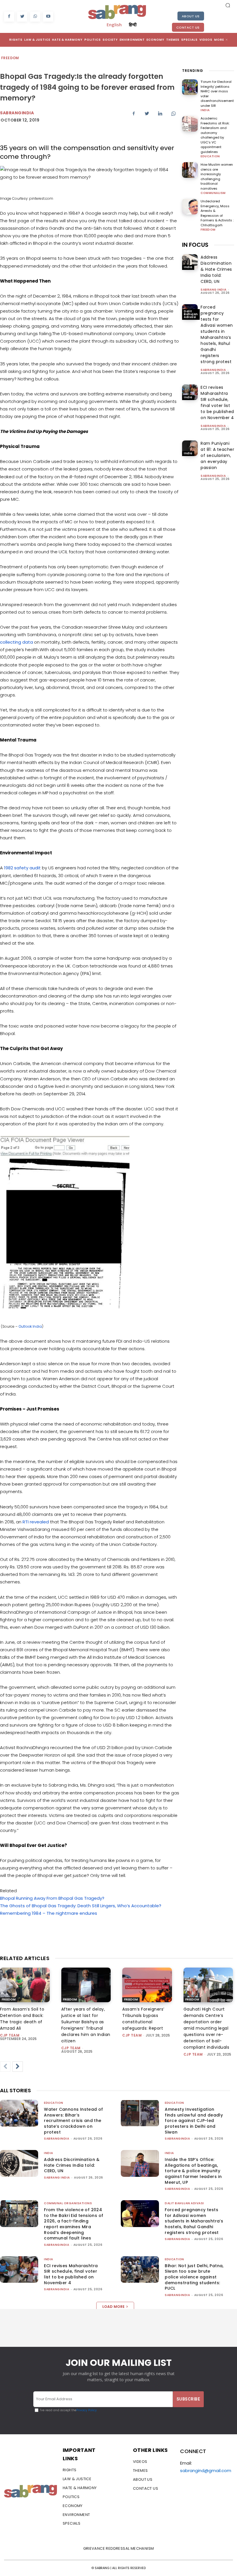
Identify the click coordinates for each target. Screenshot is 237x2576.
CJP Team (10, 2035)
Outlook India (30, 1326)
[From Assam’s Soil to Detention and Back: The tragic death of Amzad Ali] (25, 1985)
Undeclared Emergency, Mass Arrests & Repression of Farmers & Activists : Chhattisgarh (217, 213)
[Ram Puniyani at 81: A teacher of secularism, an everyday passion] (190, 448)
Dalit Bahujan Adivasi (191, 314)
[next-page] (18, 2067)
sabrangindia (17, 113)
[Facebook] (9, 17)
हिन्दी (133, 25)
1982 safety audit (22, 868)
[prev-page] (5, 2067)
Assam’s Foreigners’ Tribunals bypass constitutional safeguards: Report (143, 2019)
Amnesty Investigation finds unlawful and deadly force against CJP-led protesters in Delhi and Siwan (194, 2121)
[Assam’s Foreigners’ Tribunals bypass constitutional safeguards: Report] (147, 1985)
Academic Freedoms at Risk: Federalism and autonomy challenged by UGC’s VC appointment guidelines (215, 135)
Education (210, 156)
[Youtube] (48, 17)
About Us (191, 16)
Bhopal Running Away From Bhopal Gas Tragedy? (52, 1898)
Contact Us (188, 27)
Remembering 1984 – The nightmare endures (49, 1913)
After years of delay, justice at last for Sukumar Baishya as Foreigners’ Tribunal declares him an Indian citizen (86, 2025)
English (114, 25)
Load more (113, 2307)
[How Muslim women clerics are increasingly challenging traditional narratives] (190, 170)
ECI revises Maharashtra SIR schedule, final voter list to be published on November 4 (217, 402)
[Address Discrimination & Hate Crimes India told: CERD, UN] (190, 262)
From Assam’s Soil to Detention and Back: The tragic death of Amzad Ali (22, 2019)
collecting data (16, 642)
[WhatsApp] (35, 17)
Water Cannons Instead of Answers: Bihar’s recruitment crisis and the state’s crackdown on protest (74, 2121)
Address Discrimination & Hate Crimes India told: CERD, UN (216, 269)
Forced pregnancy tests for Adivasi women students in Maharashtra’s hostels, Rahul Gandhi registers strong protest (217, 334)
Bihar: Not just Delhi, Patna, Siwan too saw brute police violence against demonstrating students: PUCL (194, 2277)
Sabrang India (214, 290)
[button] (228, 5)
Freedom (10, 58)
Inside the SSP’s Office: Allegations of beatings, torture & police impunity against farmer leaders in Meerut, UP (193, 2171)
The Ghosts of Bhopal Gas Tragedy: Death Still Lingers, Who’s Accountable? (81, 1906)
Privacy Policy (87, 2410)
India (205, 110)
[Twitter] (22, 17)
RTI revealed (36, 1522)
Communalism (213, 193)
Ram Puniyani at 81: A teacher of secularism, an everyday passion (217, 455)
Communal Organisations (68, 2203)
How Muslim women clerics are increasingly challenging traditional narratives (217, 176)
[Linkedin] (160, 114)
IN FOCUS (195, 245)
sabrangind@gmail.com (206, 2471)
